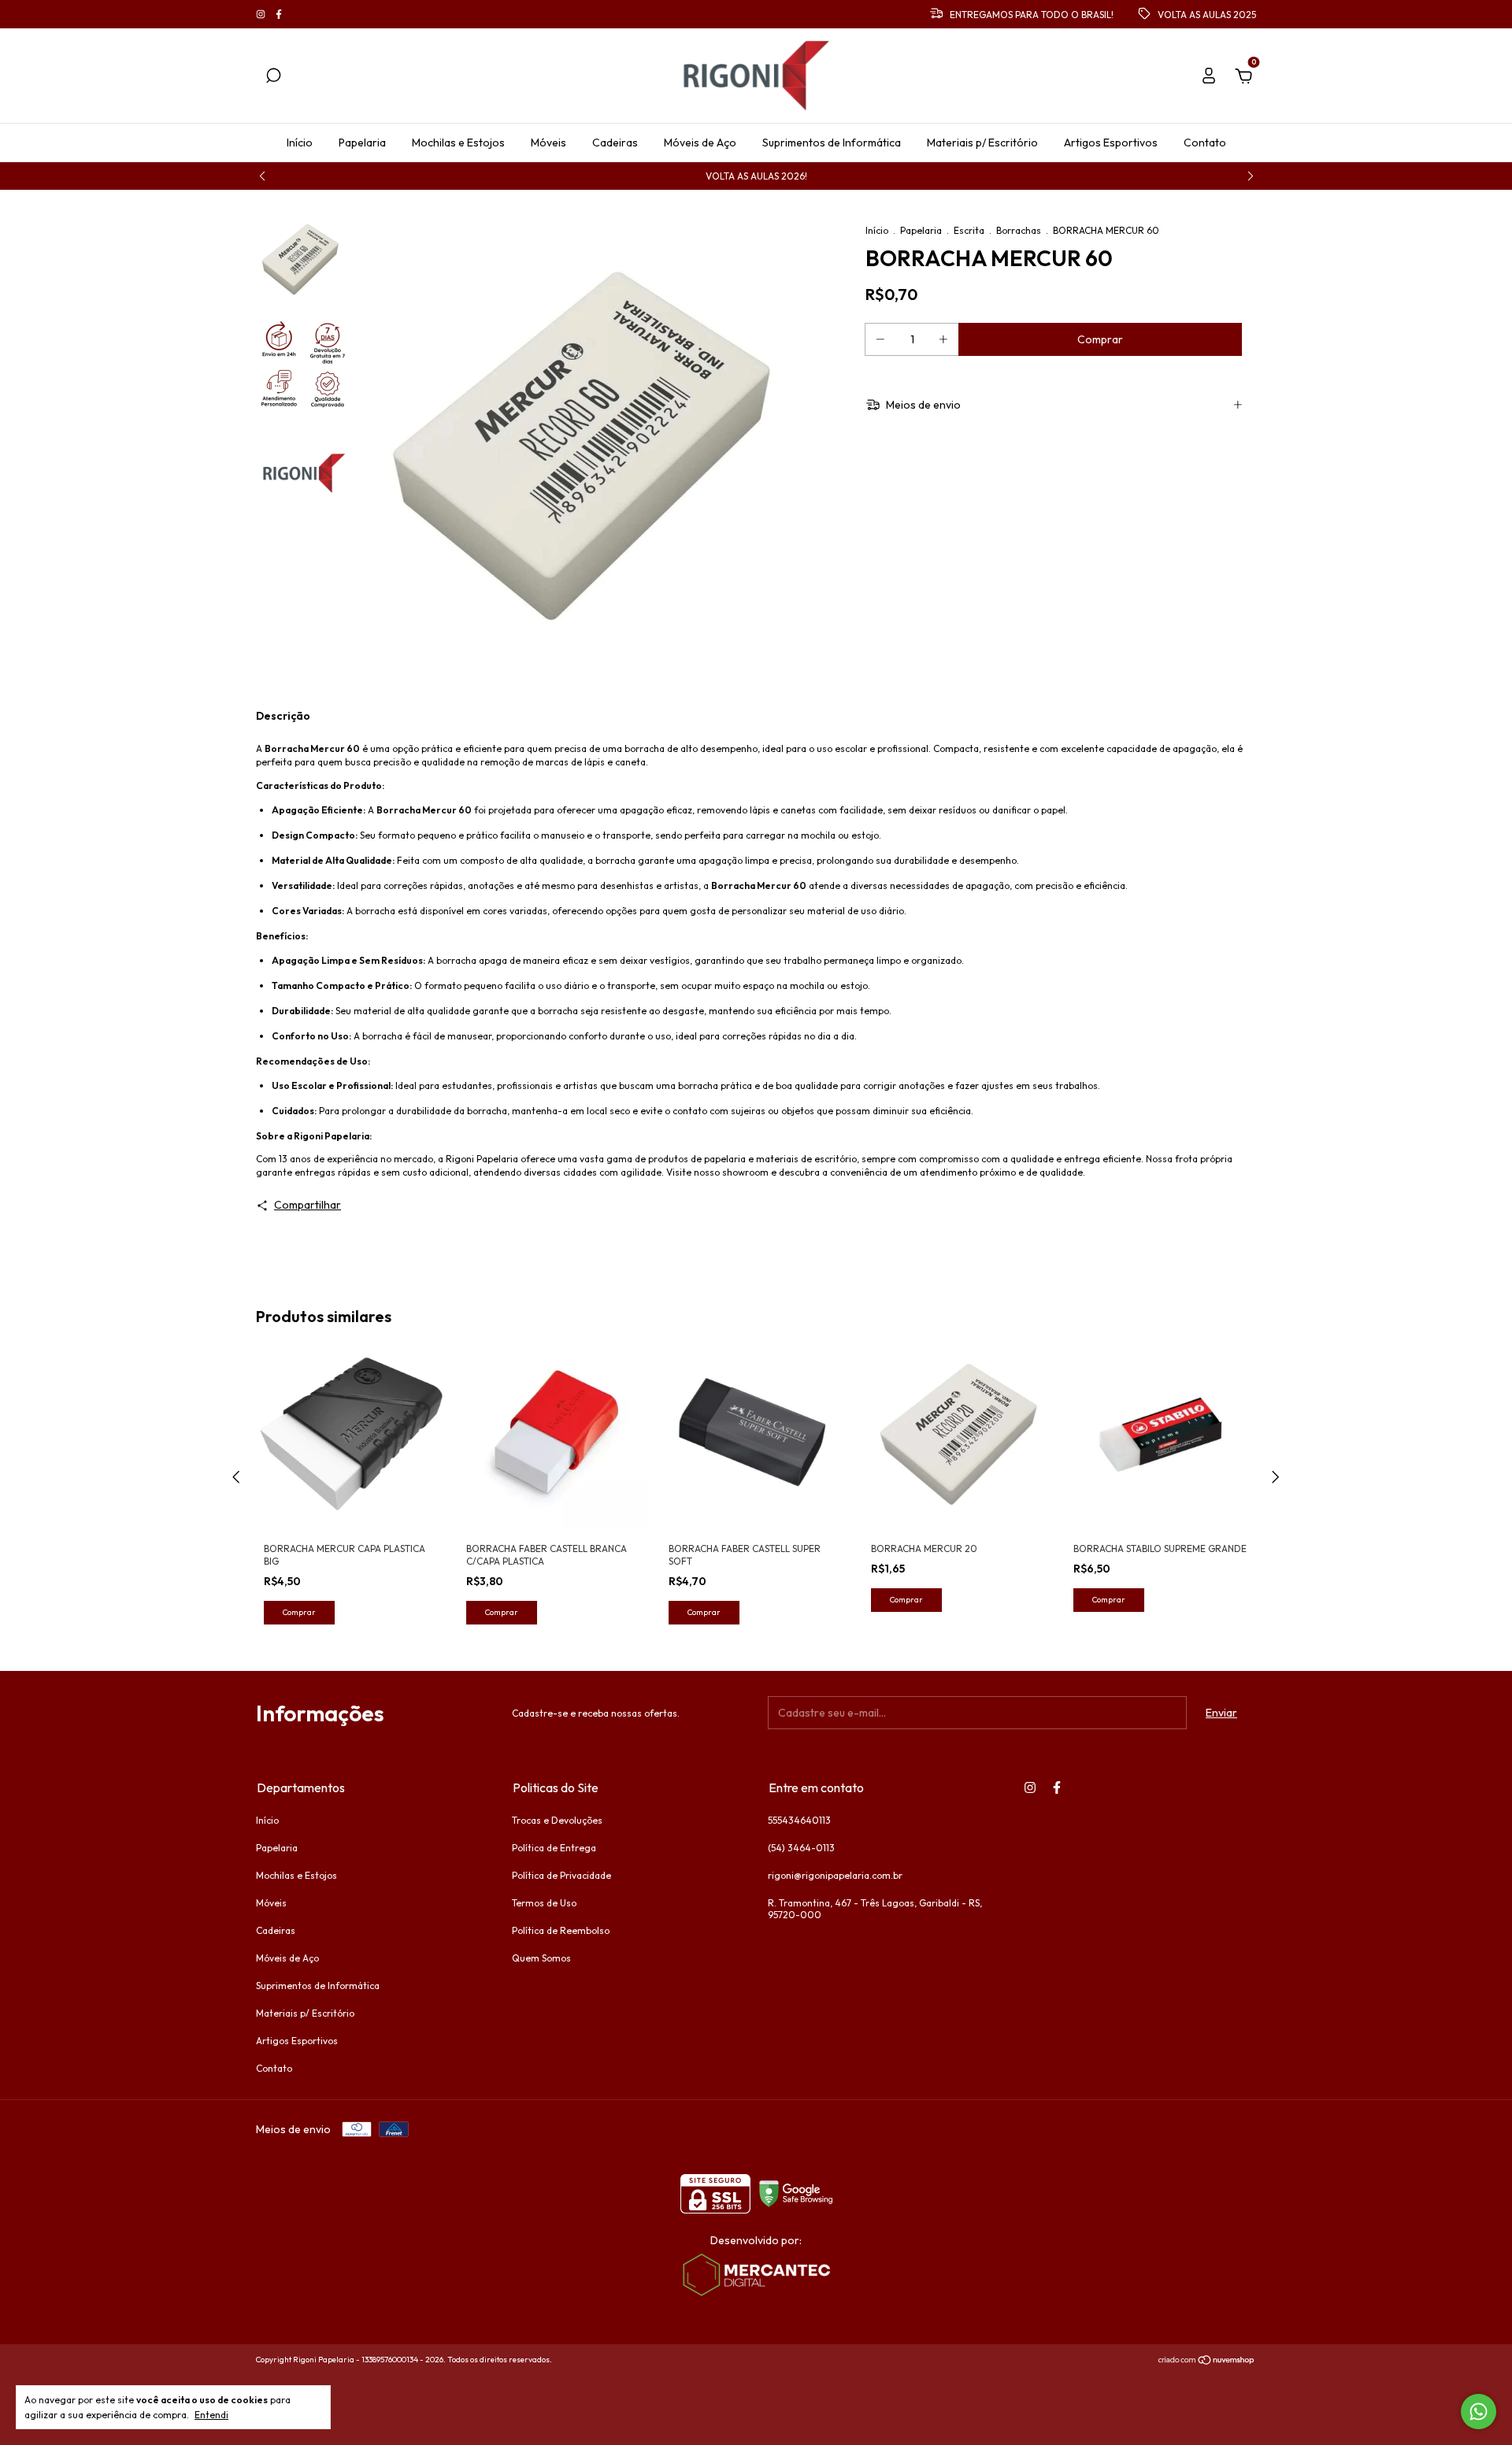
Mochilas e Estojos (458, 143)
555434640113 (799, 1820)
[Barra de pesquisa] (273, 78)
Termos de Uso (544, 1903)
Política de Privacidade (561, 1875)
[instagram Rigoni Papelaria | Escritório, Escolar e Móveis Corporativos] (262, 15)
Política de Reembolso (561, 1930)
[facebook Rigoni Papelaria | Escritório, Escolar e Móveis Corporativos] (279, 15)
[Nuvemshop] (1207, 2362)
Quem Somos (541, 1958)
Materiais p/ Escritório (982, 143)
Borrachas (1019, 230)
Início (300, 143)
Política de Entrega (554, 1848)
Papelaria (362, 143)
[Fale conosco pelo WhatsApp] (1479, 2412)
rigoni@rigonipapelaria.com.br (835, 1875)
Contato (1205, 143)
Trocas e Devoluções (557, 1820)
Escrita (969, 230)
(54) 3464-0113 (801, 1848)
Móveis (548, 143)
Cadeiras (615, 143)
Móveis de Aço (700, 143)
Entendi (211, 2415)
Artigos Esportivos (1111, 143)
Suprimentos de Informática (832, 143)
